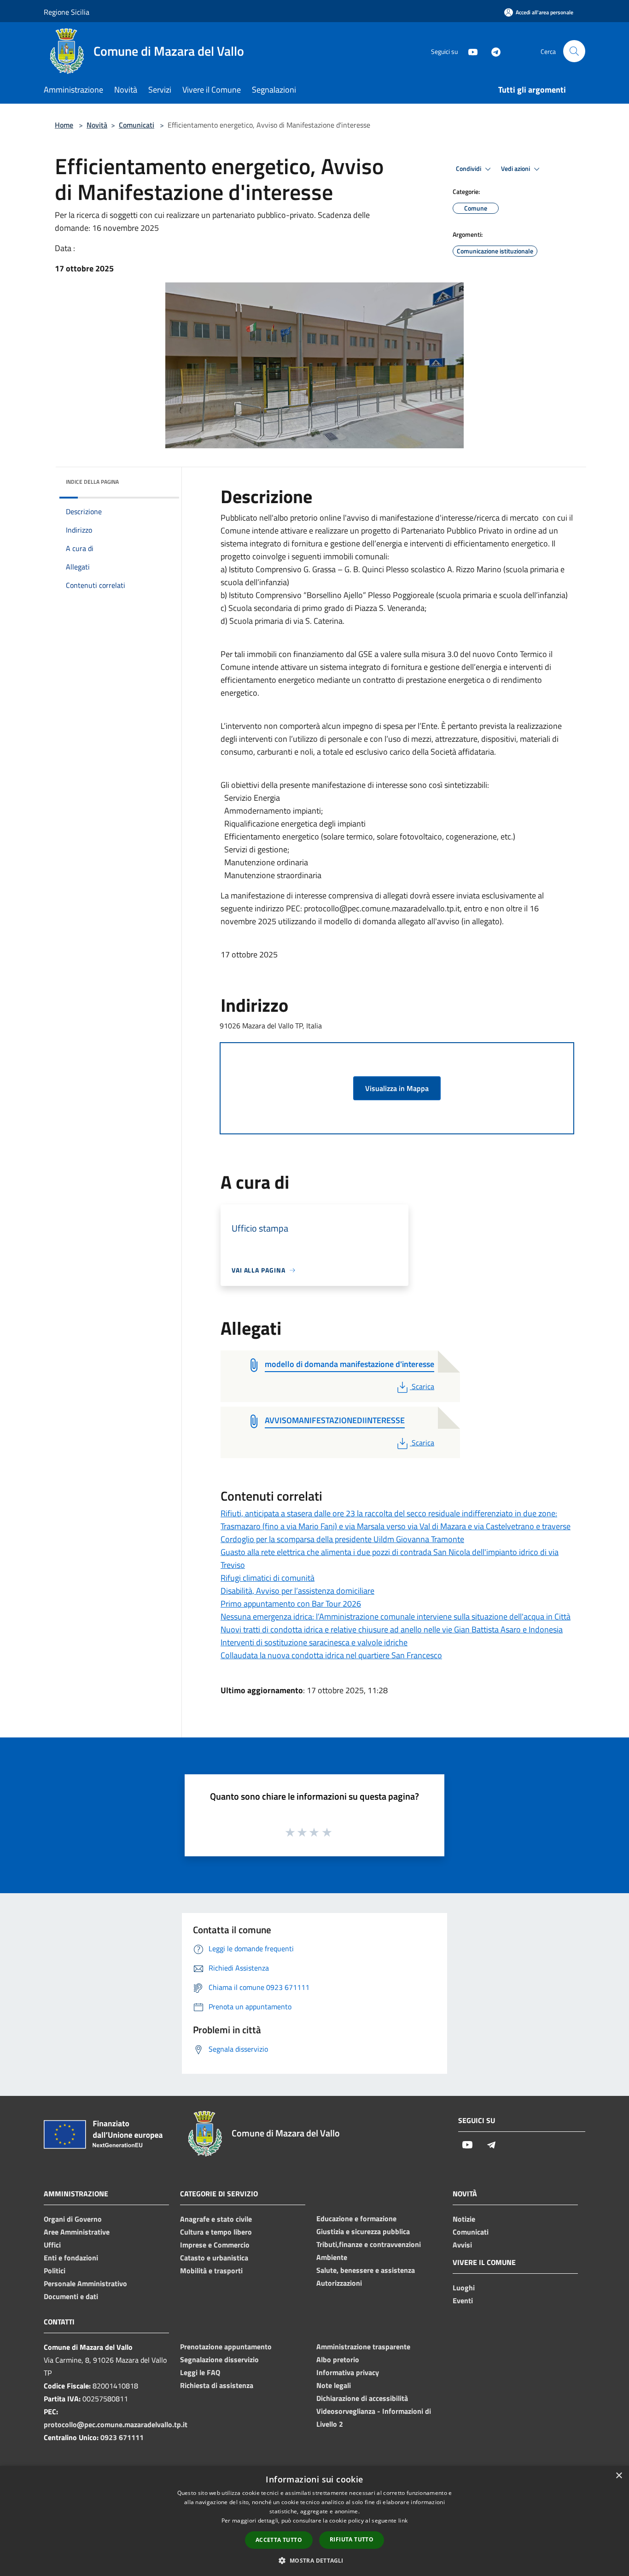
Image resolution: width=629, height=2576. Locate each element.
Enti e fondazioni (71, 2258)
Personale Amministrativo (85, 2283)
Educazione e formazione (356, 2218)
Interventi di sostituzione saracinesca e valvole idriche (314, 1642)
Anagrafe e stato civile (216, 2219)
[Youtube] (469, 51)
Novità (97, 125)
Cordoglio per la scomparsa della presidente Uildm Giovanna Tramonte (342, 1539)
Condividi (469, 169)
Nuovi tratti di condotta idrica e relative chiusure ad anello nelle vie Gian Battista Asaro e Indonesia (392, 1629)
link (403, 2520)
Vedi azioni (516, 169)
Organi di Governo (73, 2219)
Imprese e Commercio (215, 2245)
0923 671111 (122, 2437)
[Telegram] (492, 51)
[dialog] (314, 2521)
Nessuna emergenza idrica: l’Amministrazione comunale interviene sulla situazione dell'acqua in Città (396, 1617)
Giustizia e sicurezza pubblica (363, 2231)
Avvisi (462, 2245)
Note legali (334, 2385)
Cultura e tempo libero (216, 2232)
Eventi (463, 2300)
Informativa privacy (348, 2372)
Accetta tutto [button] (279, 2540)
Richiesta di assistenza (217, 2385)
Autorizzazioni (339, 2283)
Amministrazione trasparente (363, 2347)
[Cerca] (574, 51)
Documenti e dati (71, 2296)
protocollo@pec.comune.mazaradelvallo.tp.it (116, 2424)
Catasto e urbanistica (214, 2258)
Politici (55, 2271)
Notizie (464, 2219)
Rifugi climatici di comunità (268, 1578)
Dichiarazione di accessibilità (362, 2398)
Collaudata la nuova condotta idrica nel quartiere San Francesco (331, 1655)
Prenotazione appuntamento (226, 2347)
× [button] (619, 2476)
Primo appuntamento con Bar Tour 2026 (291, 1604)
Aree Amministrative (77, 2232)
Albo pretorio (338, 2359)
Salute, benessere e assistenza (366, 2270)
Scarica (423, 1386)
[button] (314, 2560)
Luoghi (464, 2288)
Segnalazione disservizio (219, 2359)
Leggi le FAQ (200, 2372)
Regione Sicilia (67, 12)
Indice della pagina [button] (92, 482)
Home (64, 125)
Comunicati (137, 125)
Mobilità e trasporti (211, 2271)
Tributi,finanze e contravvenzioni (369, 2244)
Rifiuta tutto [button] (352, 2539)
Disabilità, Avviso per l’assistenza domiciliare (297, 1591)
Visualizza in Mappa (397, 1088)
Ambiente (332, 2257)
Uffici (52, 2245)
